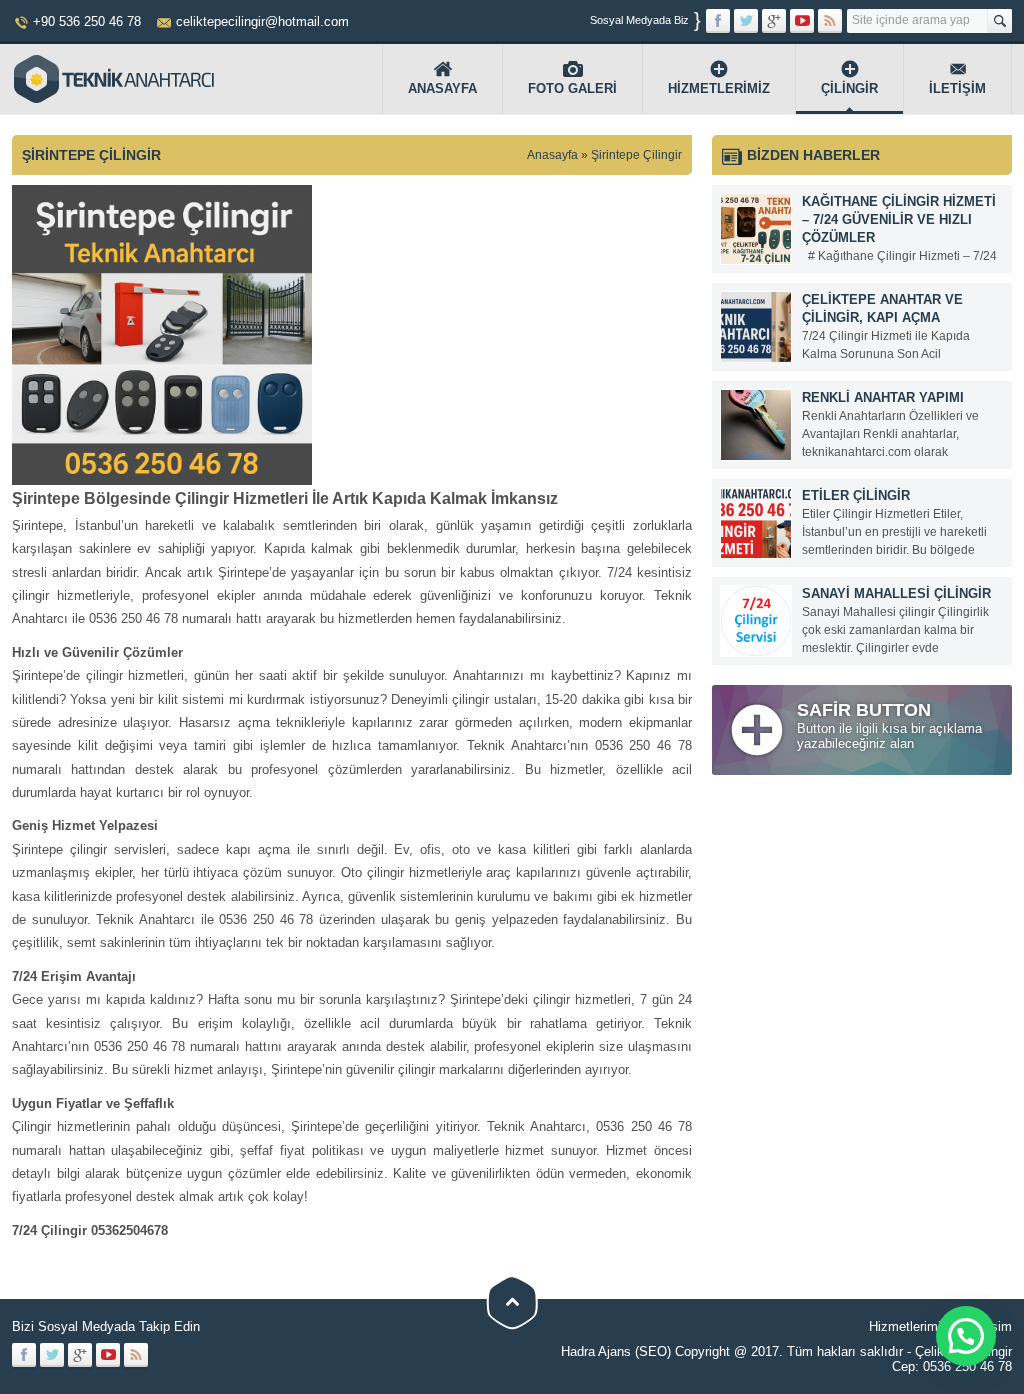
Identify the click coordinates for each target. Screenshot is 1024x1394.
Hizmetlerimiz (719, 88)
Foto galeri (572, 88)
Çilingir (849, 88)
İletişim (957, 88)
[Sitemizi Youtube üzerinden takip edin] (802, 21)
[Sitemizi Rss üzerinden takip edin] (830, 21)
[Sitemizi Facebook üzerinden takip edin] (718, 21)
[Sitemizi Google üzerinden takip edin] (774, 21)
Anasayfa (442, 88)
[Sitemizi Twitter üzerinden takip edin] (746, 21)
